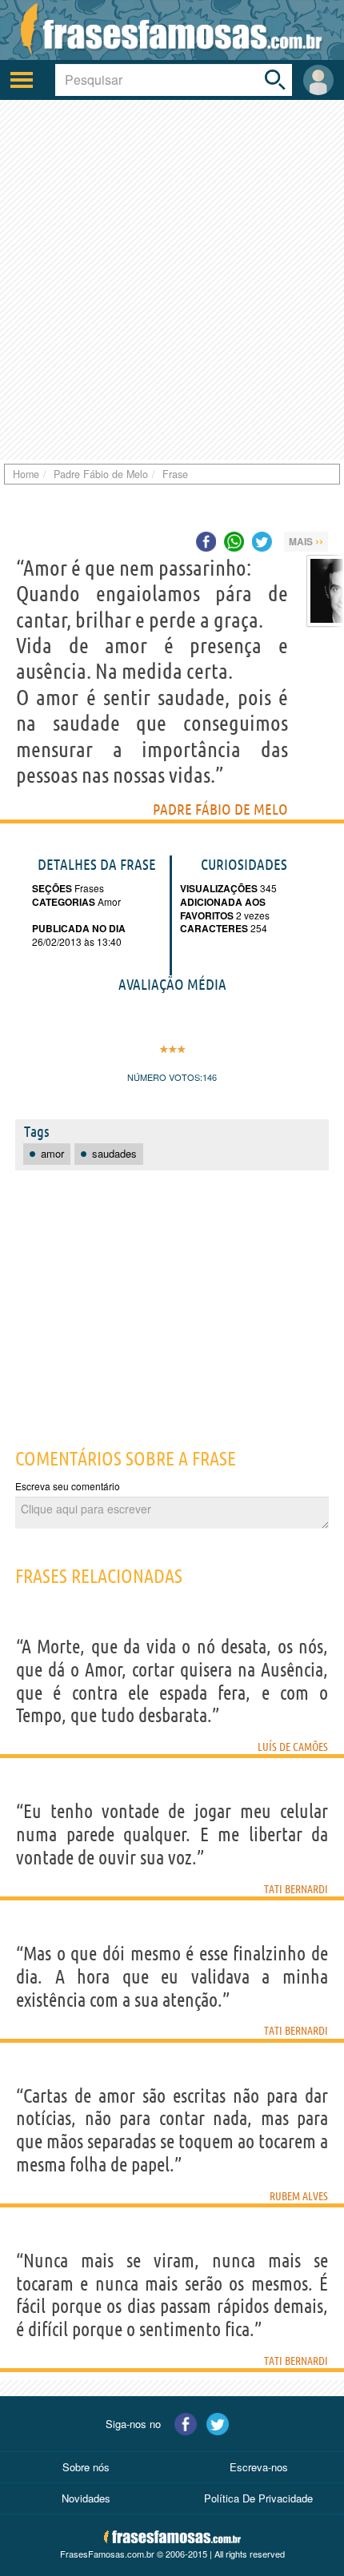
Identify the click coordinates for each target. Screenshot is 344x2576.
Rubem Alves (299, 2196)
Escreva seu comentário (68, 1486)
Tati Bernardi (296, 1889)
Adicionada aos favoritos (223, 909)
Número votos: (165, 1077)
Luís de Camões (293, 1747)
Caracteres (214, 928)
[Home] (172, 30)
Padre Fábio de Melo (220, 809)
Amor (108, 901)
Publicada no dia (79, 928)
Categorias (64, 902)
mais (306, 540)
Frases (88, 888)
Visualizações (219, 888)
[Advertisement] (172, 280)
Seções (52, 888)
